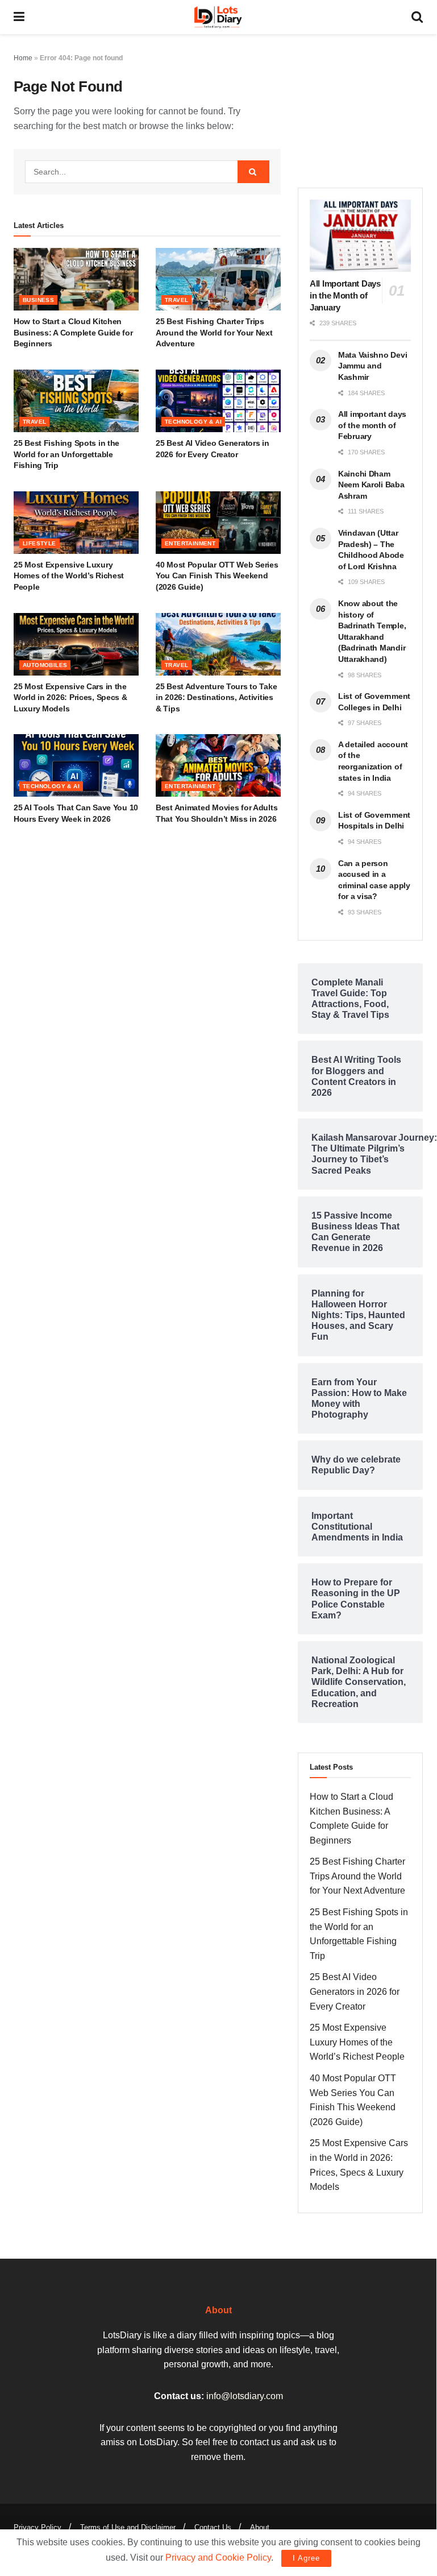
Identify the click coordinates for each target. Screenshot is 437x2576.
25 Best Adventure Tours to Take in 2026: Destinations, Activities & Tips (216, 697)
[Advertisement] (360, 108)
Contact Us (213, 2527)
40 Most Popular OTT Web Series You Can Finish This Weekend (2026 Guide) (217, 576)
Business (38, 300)
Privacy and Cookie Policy (218, 2558)
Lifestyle (39, 543)
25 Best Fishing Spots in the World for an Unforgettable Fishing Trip (66, 454)
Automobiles (45, 665)
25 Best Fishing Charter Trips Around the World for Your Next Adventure (214, 332)
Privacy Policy (38, 2527)
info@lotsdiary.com (245, 2396)
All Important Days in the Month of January (345, 295)
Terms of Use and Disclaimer (128, 2527)
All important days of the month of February (372, 425)
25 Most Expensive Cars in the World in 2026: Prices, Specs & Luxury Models (70, 697)
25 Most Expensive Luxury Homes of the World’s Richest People (69, 576)
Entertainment (190, 543)
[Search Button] (253, 172)
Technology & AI (193, 422)
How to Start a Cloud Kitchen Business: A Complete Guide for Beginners (73, 332)
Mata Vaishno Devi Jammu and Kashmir (373, 366)
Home (23, 58)
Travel (176, 300)
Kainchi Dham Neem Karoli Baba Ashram (371, 485)
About (260, 2527)
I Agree (306, 2558)
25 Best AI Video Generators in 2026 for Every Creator (355, 1991)
